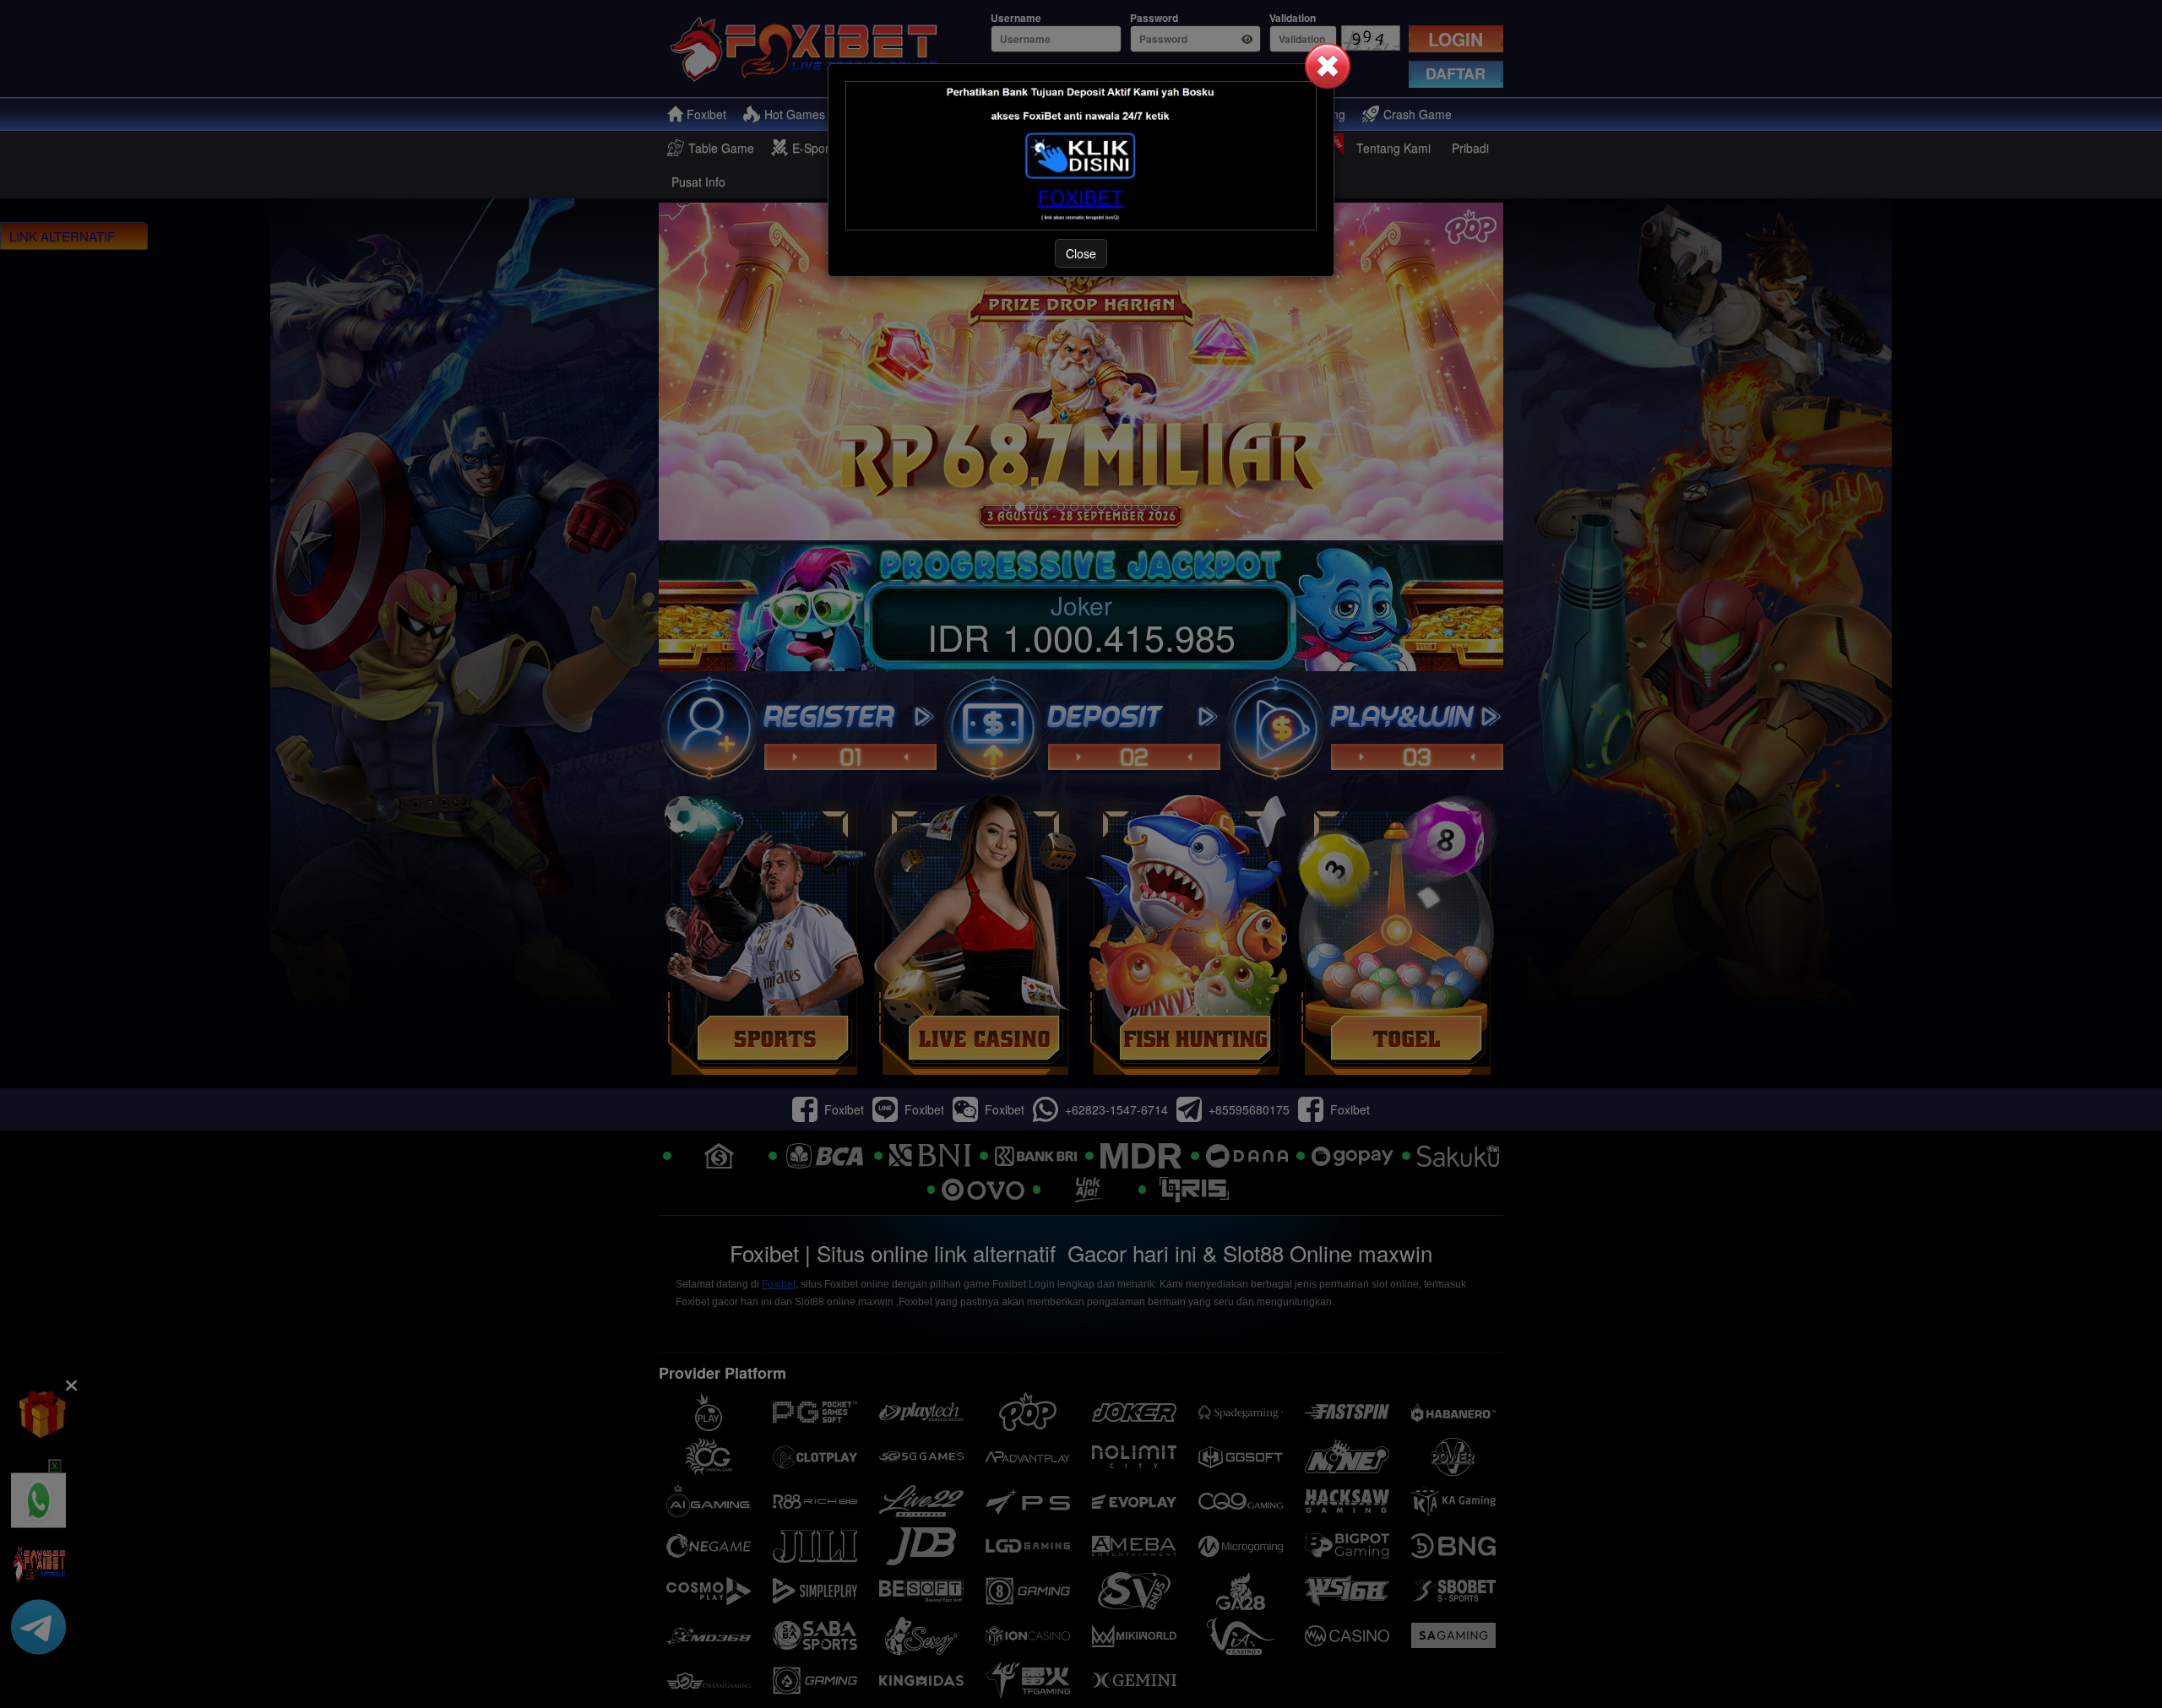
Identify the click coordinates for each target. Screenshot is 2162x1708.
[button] (1328, 66)
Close (1081, 253)
